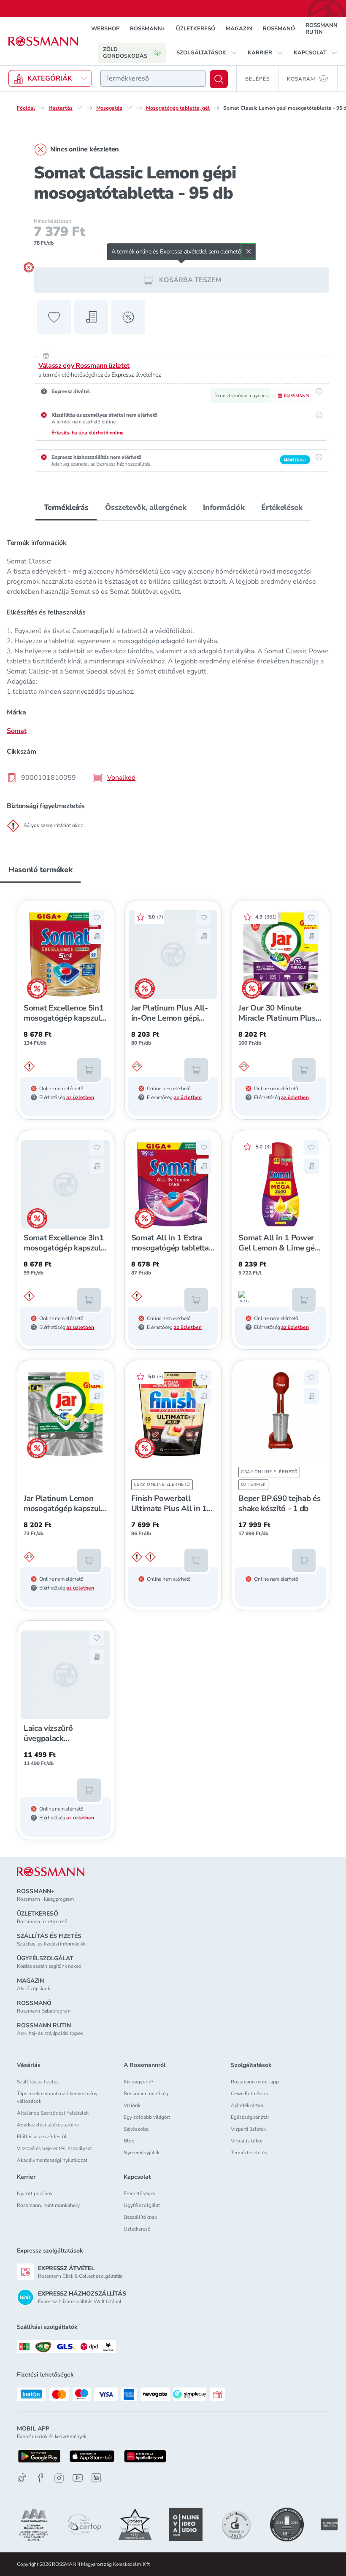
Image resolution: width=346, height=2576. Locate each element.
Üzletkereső (137, 2229)
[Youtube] (78, 2478)
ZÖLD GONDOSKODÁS (125, 53)
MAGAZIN (239, 29)
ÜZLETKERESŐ (196, 29)
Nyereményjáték (142, 2153)
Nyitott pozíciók (35, 2193)
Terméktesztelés (249, 2153)
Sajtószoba (136, 2129)
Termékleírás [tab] (66, 507)
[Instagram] (59, 2478)
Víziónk (132, 2105)
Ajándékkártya (247, 2105)
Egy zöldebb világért (147, 2117)
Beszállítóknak (140, 2217)
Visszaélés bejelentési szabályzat (54, 2148)
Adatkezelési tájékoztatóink (48, 2125)
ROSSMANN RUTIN (322, 29)
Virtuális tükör (247, 2141)
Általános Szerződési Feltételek (53, 2113)
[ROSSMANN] (51, 1872)
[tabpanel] (173, 680)
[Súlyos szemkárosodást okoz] (137, 1067)
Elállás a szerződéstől (42, 2137)
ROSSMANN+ (148, 29)
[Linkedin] (96, 2478)
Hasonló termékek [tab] (40, 870)
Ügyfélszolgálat (142, 2205)
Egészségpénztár (250, 2117)
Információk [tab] (224, 507)
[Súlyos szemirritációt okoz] (29, 1067)
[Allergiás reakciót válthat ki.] (244, 1296)
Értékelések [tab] (282, 507)
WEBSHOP (105, 29)
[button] (207, 53)
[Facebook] (41, 2478)
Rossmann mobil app (255, 2082)
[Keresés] (219, 79)
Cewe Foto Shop (250, 2094)
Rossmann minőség (146, 2094)
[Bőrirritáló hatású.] (137, 1557)
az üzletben (80, 1097)
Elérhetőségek (140, 2193)
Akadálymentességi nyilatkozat (52, 2160)
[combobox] (153, 78)
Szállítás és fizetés (38, 2082)
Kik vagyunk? (138, 2082)
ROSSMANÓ (279, 29)
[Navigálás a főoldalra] (43, 41)
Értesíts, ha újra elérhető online (88, 433)
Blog (129, 2141)
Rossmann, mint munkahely (48, 2205)
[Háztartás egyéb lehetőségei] (79, 108)
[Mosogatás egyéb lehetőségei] (129, 108)
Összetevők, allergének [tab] (146, 507)
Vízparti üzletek (248, 2129)
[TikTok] (22, 2478)
